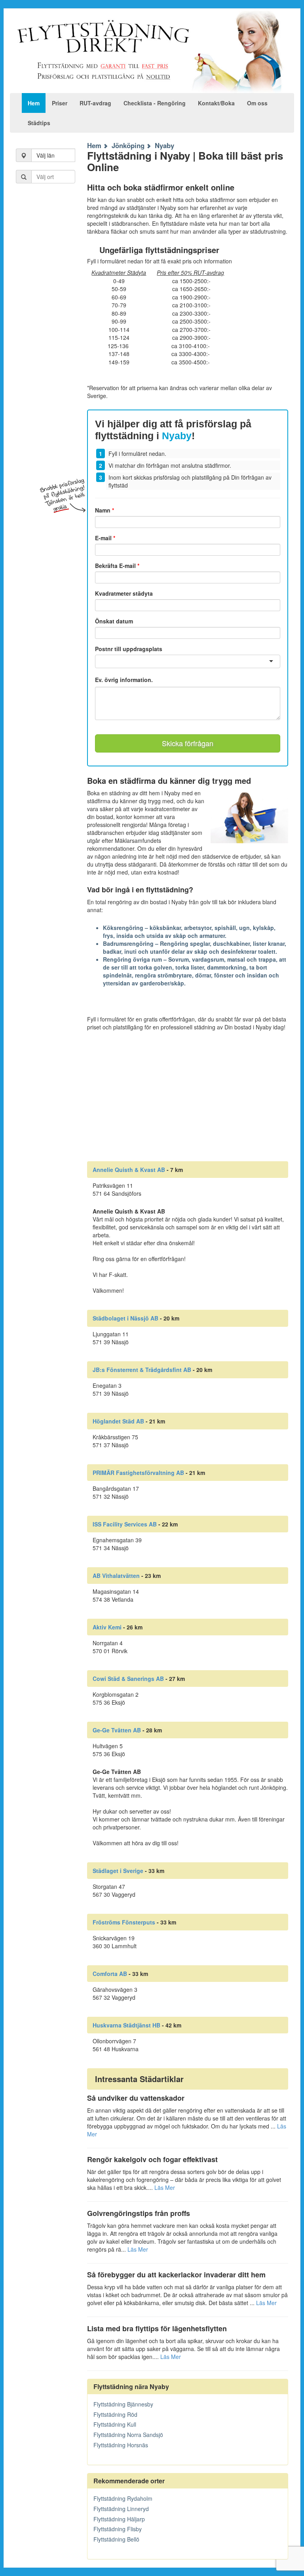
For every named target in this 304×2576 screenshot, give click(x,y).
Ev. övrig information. (124, 680)
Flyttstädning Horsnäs (121, 2445)
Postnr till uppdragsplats (129, 649)
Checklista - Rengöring (155, 103)
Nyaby (164, 145)
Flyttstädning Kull (115, 2424)
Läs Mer (165, 2187)
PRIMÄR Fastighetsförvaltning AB (138, 1473)
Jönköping (128, 145)
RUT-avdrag (95, 103)
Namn (104, 510)
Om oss (257, 103)
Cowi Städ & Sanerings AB (128, 1679)
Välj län (46, 155)
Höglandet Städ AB (118, 1421)
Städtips (39, 123)
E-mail (105, 538)
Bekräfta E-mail (117, 566)
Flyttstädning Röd (115, 2414)
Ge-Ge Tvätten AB (117, 1730)
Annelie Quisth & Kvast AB (129, 1170)
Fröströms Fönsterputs (124, 1922)
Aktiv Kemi (107, 1627)
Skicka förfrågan (188, 743)
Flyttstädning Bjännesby (123, 2404)
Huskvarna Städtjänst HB (126, 2025)
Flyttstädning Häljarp (119, 2519)
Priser (60, 103)
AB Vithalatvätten (116, 1576)
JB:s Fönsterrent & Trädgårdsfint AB (142, 1370)
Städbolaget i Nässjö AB (125, 1318)
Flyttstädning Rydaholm (123, 2498)
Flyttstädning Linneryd (121, 2509)
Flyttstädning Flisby (118, 2529)
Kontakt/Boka (216, 103)
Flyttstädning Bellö (116, 2539)
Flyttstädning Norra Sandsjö (128, 2435)
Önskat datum (114, 621)
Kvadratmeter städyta (124, 593)
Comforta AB (110, 1974)
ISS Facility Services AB (125, 1524)
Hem (34, 103)
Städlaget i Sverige (118, 1871)
